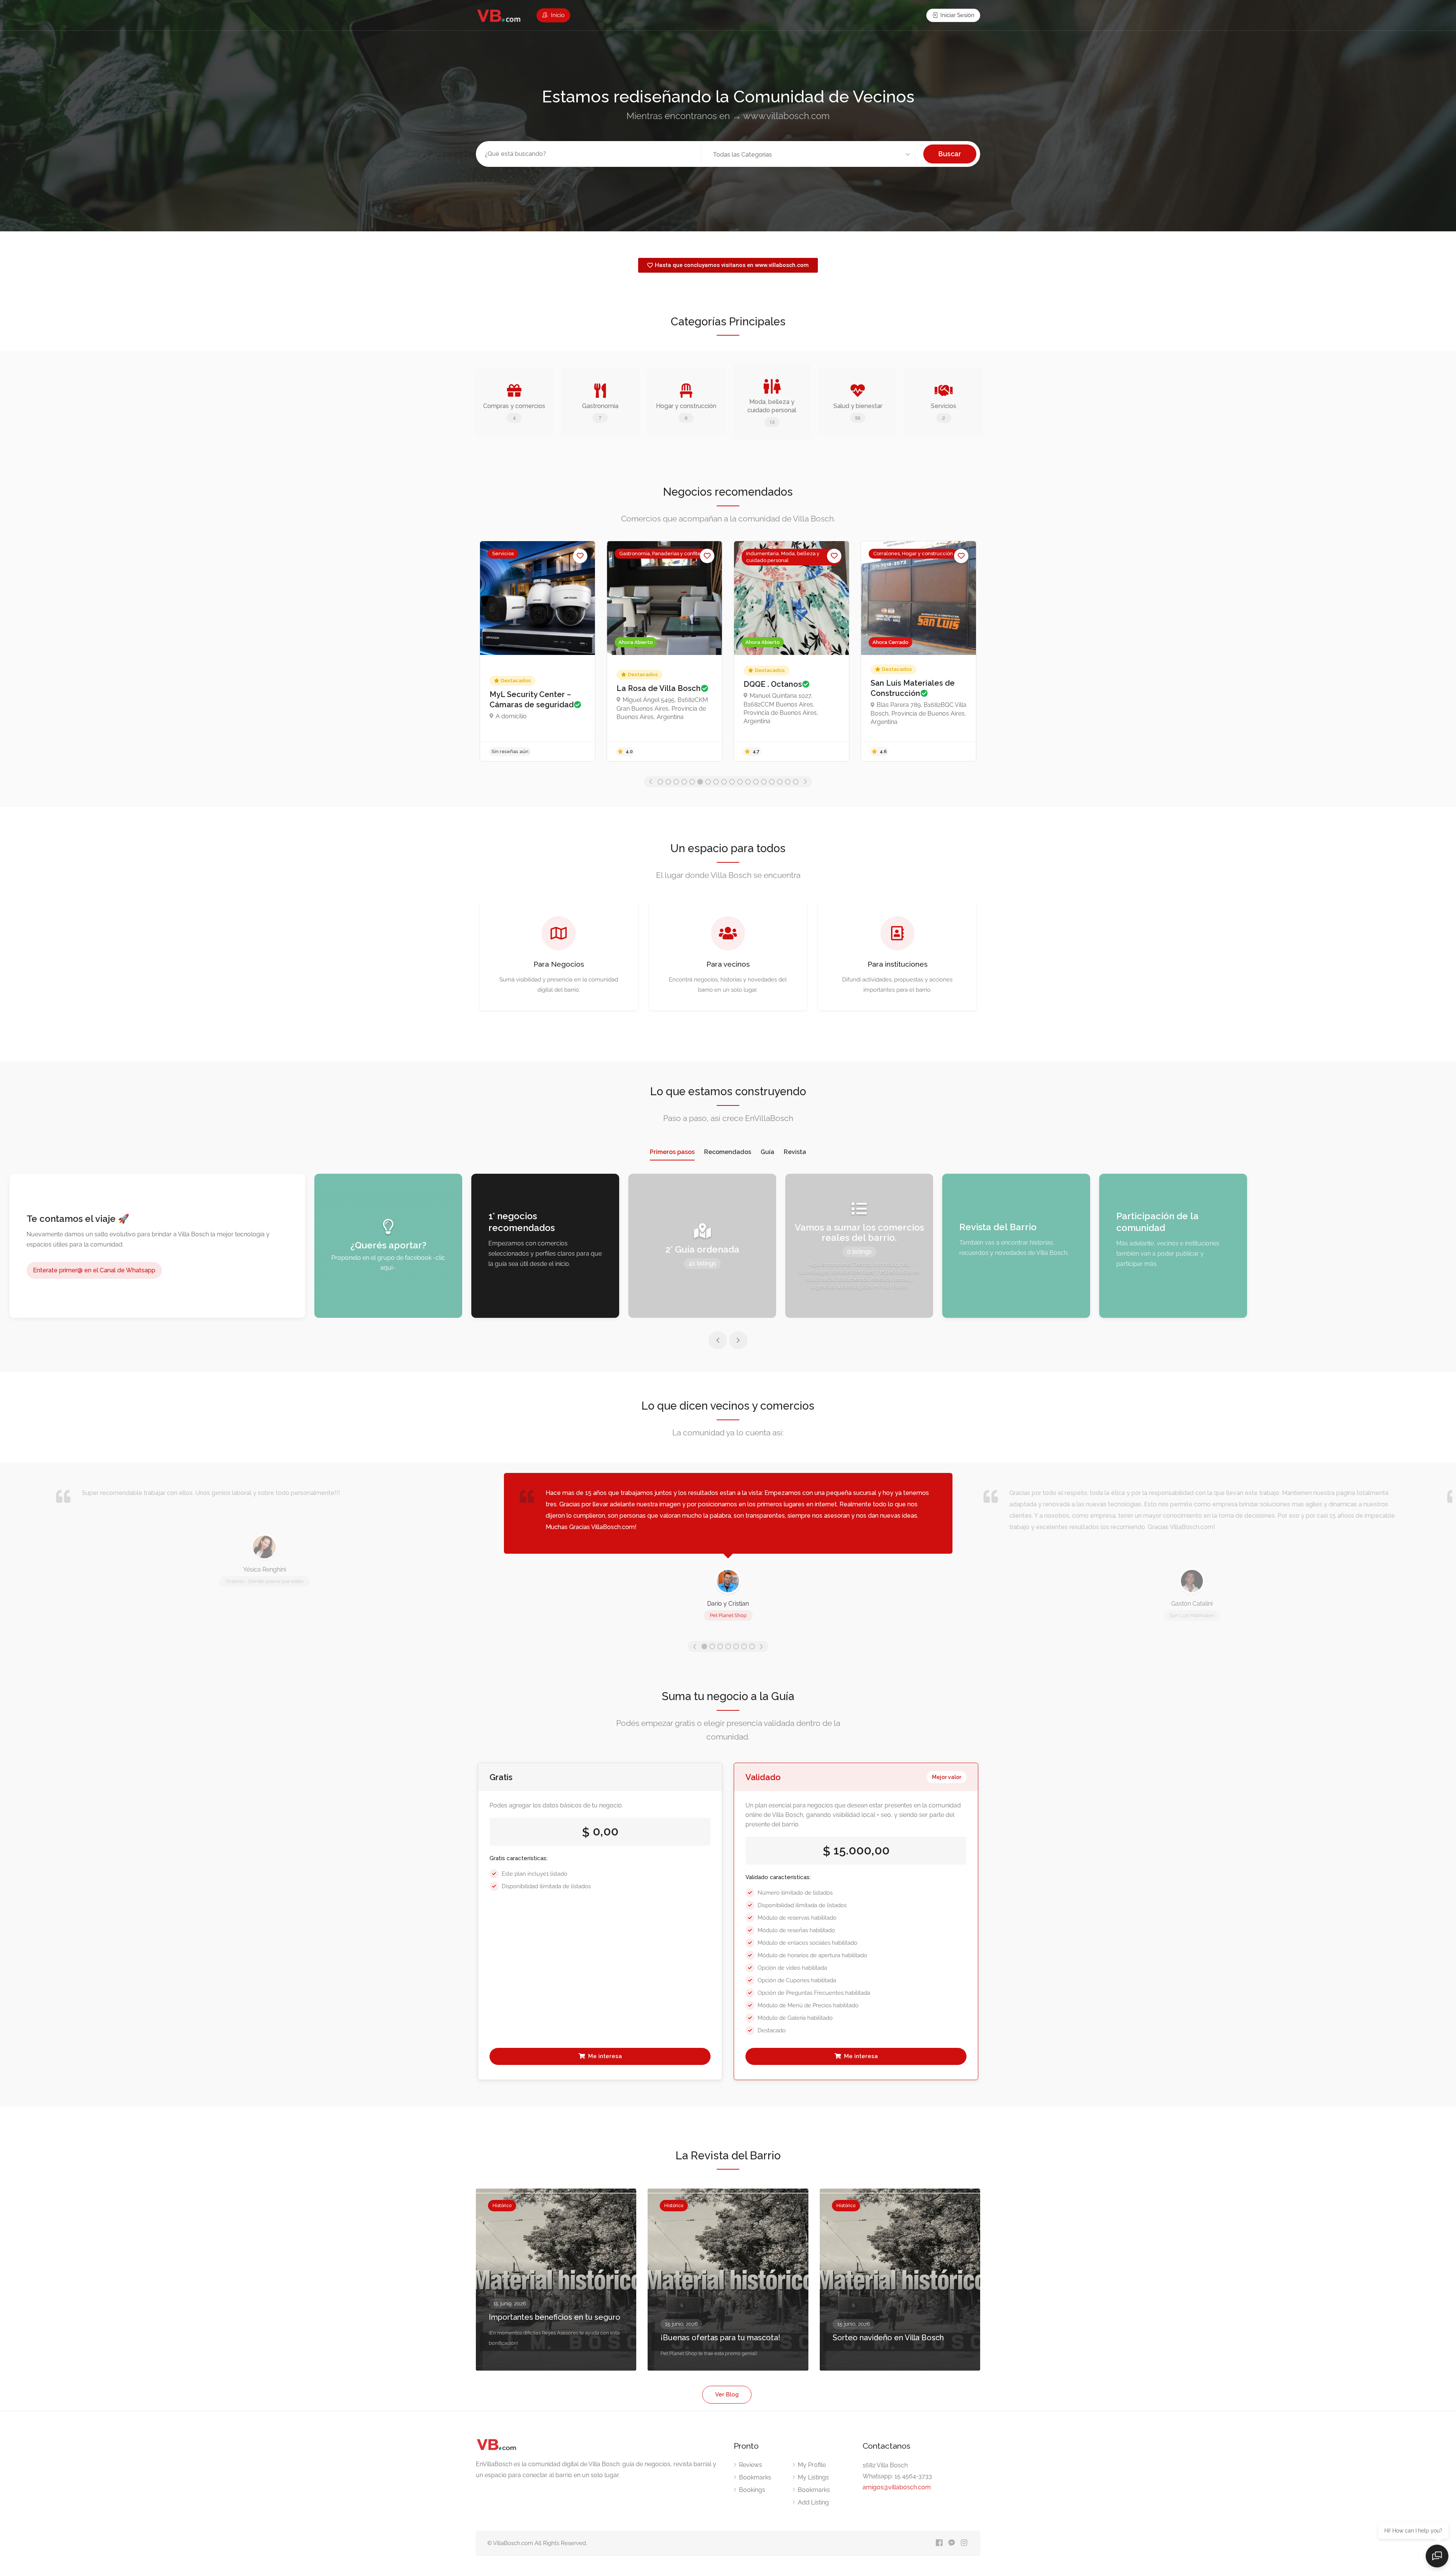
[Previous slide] (718, 1340)
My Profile (812, 2465)
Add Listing (813, 2502)
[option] (537, 651)
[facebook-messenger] (952, 2543)
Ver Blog (727, 2394)
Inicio (557, 15)
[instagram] (964, 2543)
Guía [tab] (767, 1152)
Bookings (752, 2490)
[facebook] (939, 2543)
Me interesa (604, 2056)
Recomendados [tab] (728, 1152)
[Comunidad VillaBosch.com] (499, 16)
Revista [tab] (795, 1152)
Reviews (751, 2465)
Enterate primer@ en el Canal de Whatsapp (94, 1270)
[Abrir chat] (1437, 2556)
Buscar (950, 154)
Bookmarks (755, 2477)
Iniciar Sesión (957, 15)
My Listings (813, 2477)
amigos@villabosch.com (897, 2487)
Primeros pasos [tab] (672, 1152)
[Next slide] (738, 1340)
